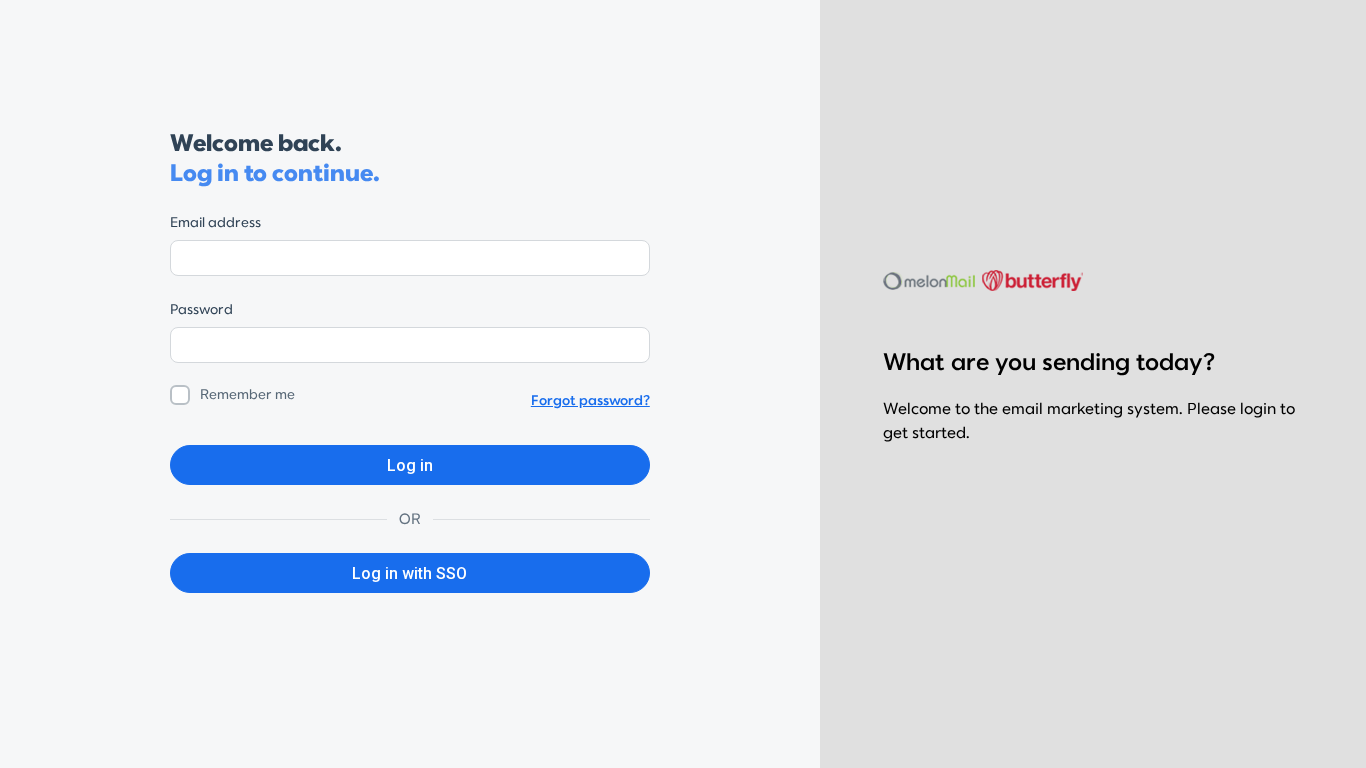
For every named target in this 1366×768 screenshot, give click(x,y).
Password (201, 309)
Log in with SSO (409, 573)
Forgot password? (590, 400)
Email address (215, 222)
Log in (410, 465)
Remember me (247, 394)
